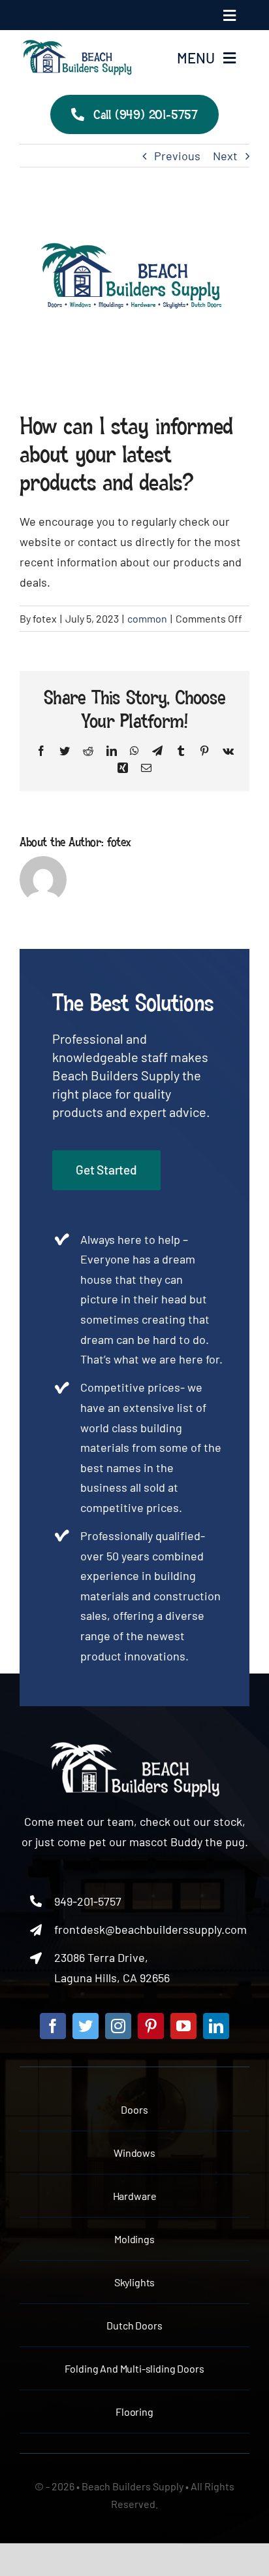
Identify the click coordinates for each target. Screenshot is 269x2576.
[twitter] (86, 2026)
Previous (177, 156)
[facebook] (53, 2026)
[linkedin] (216, 2026)
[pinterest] (151, 2026)
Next (225, 156)
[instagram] (118, 2026)
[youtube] (183, 2026)
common (147, 618)
